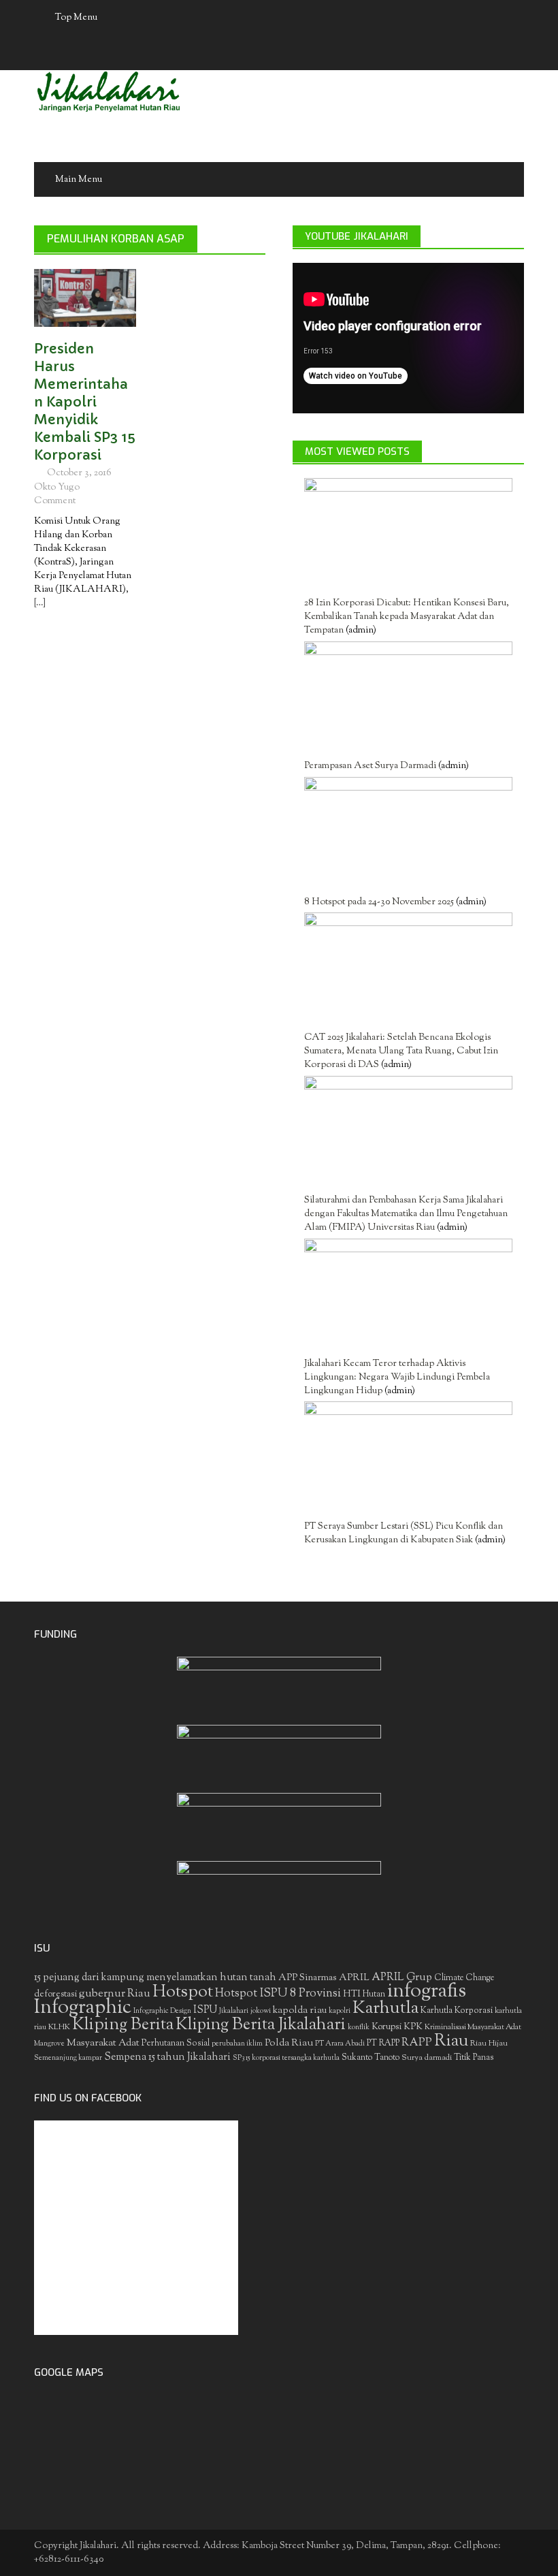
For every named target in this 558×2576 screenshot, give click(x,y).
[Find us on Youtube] (293, 53)
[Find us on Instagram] (319, 53)
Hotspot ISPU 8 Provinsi (278, 1994)
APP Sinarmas (308, 1978)
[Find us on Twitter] (266, 53)
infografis (427, 1992)
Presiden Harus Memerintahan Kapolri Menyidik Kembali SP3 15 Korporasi (85, 402)
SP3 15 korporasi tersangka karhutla (286, 2058)
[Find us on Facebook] (240, 53)
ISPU (205, 2010)
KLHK (59, 2027)
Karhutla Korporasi (457, 2010)
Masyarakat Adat (103, 2043)
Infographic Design (162, 2011)
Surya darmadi (427, 2058)
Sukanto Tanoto (371, 2058)
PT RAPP (383, 2044)
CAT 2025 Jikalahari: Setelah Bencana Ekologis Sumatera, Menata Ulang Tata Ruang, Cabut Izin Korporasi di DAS (401, 1051)
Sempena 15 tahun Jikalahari (167, 2057)
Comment (55, 501)
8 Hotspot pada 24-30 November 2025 (379, 902)
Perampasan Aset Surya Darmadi (370, 766)
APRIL (354, 1978)
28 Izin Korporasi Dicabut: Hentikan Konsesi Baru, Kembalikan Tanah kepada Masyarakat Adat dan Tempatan (407, 617)
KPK (413, 2027)
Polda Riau (289, 2043)
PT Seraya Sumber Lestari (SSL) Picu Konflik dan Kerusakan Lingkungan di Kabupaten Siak (404, 1533)
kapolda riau (300, 2010)
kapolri (340, 2011)
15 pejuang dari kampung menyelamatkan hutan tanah (155, 1978)
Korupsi (387, 2027)
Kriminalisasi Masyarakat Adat (473, 2027)
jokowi (261, 2011)
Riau (451, 2041)
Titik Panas (474, 2058)
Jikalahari (234, 2011)
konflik (359, 2028)
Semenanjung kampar (68, 2058)
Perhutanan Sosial (176, 2043)
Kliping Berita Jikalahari (261, 2025)
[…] (40, 603)
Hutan (374, 1994)
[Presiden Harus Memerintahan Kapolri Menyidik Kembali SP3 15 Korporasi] (85, 298)
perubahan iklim (237, 2044)
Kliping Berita (123, 2025)
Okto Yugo (57, 488)
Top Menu (76, 18)
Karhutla (385, 2009)
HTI (352, 1994)
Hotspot (183, 1992)
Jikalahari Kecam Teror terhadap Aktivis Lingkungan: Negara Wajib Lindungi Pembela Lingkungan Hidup (397, 1378)
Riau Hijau (489, 2044)
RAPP (417, 2043)
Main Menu (79, 180)
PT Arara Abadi (340, 2044)
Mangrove (49, 2044)
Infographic (83, 2008)
